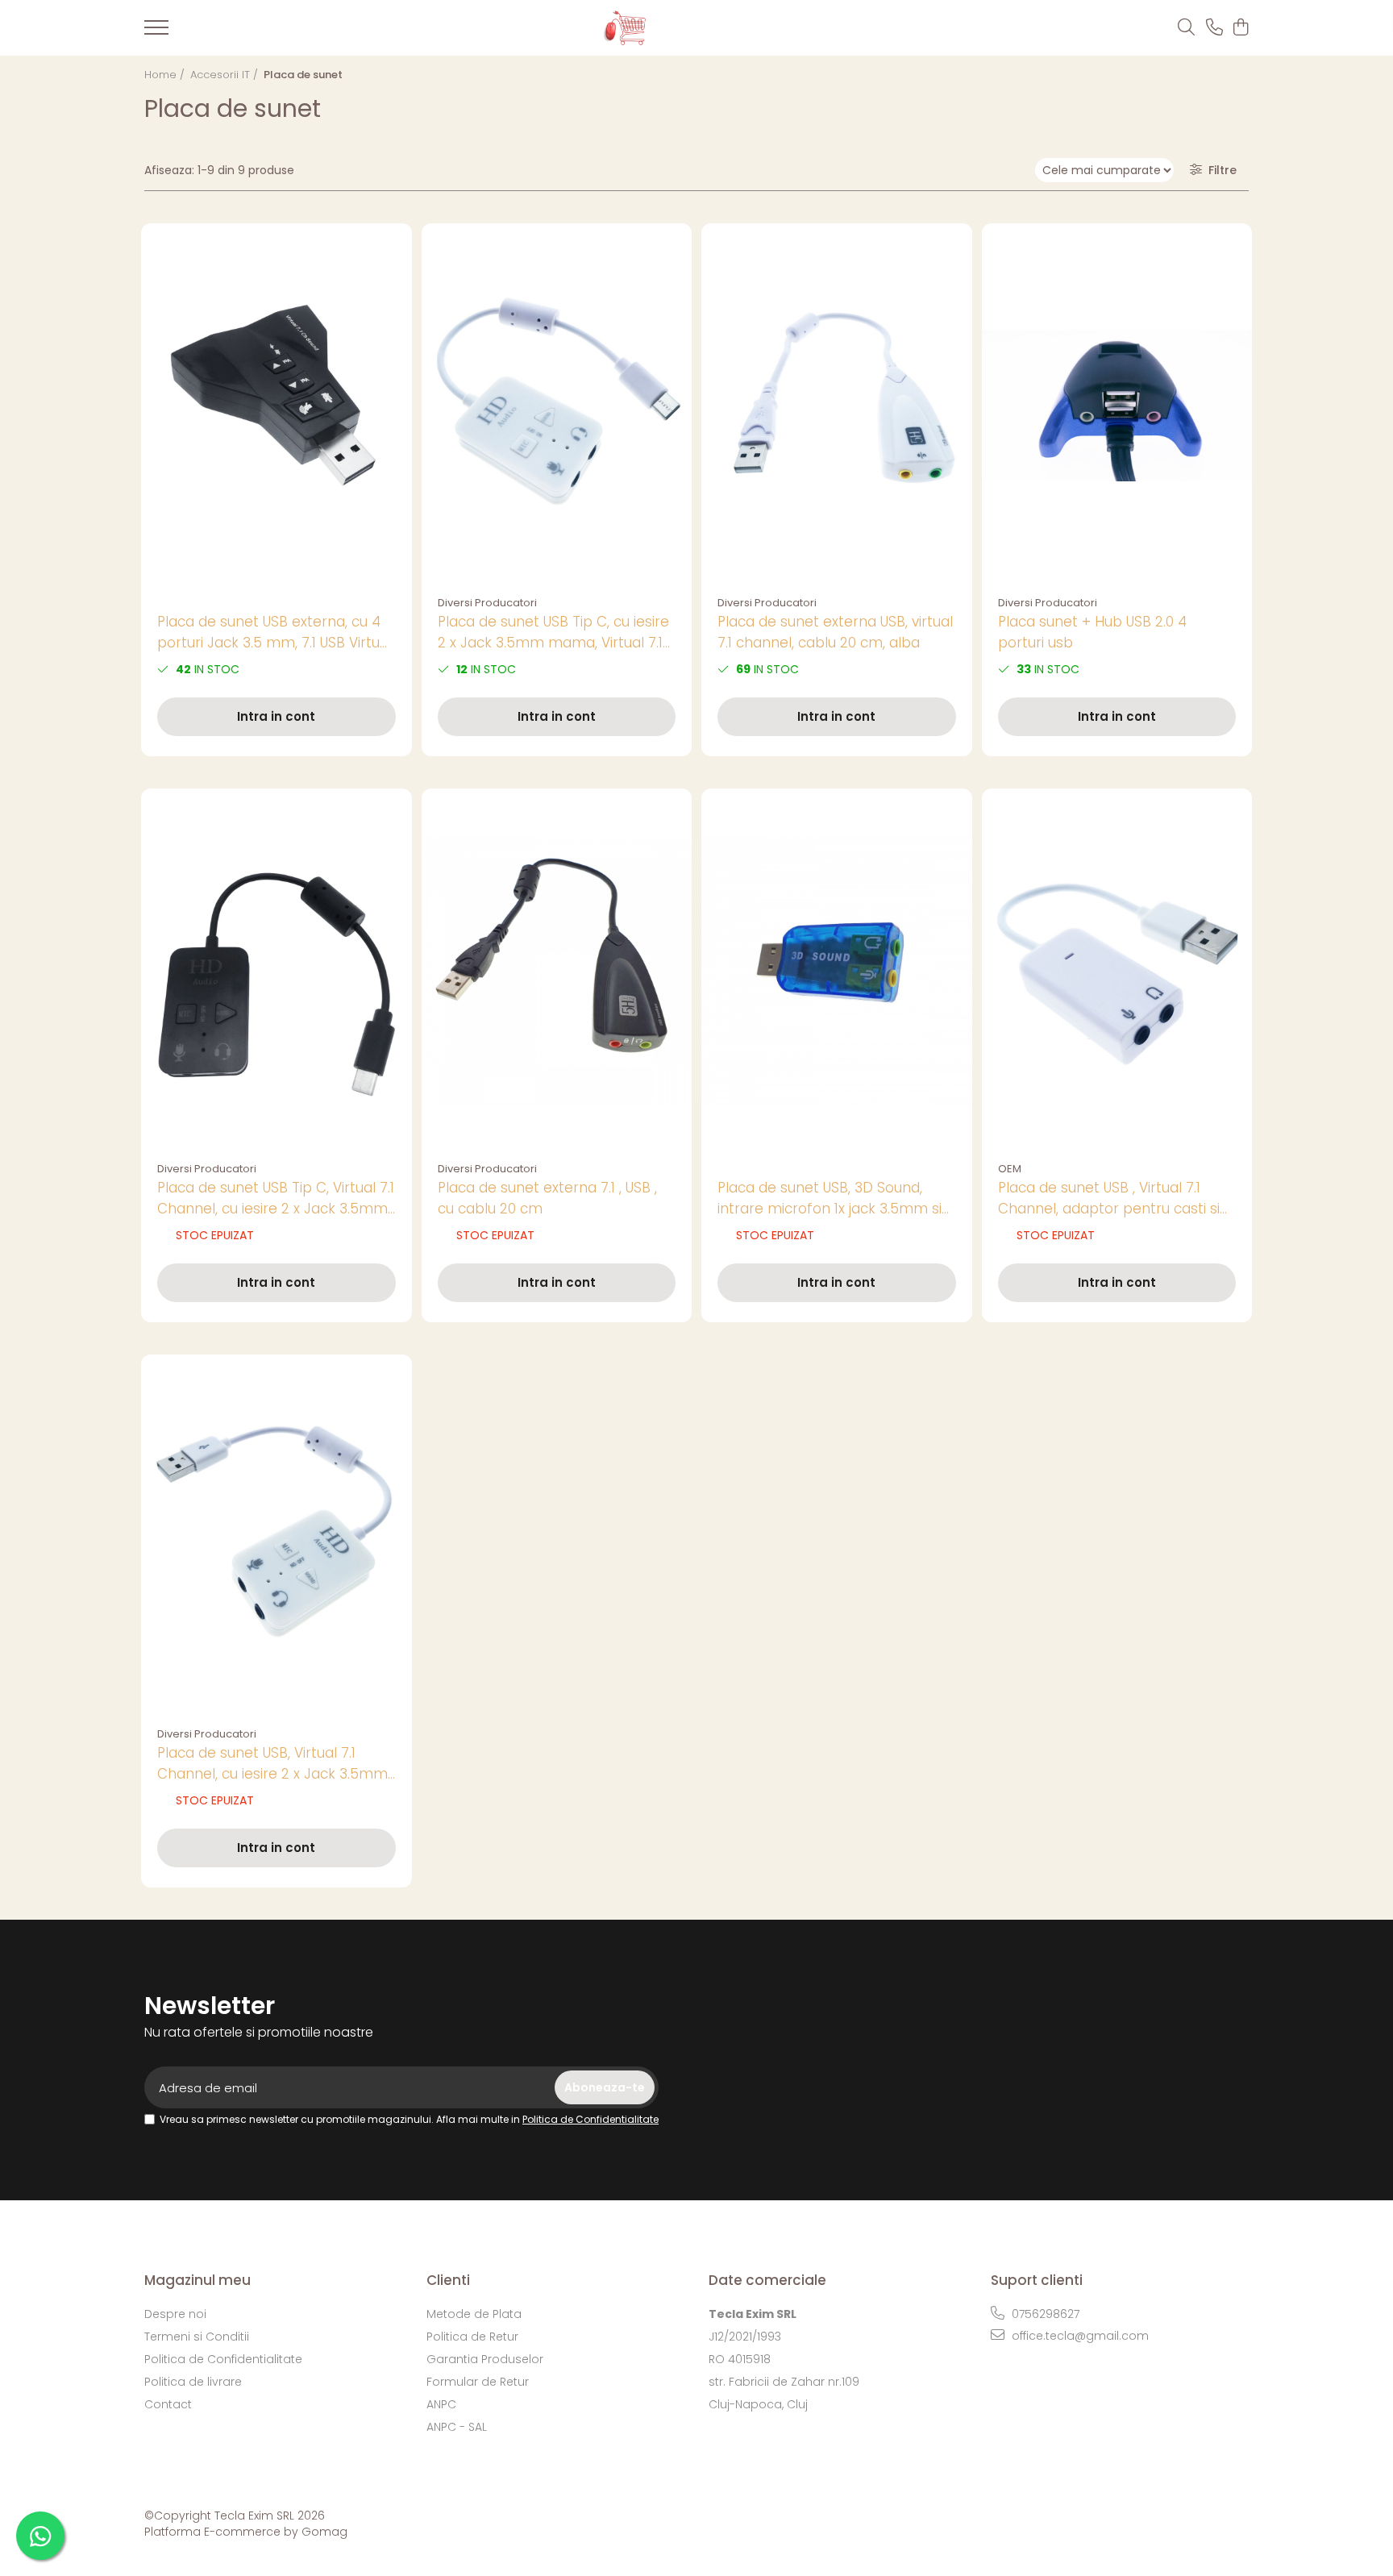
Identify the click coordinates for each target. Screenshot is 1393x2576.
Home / (166, 75)
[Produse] (156, 32)
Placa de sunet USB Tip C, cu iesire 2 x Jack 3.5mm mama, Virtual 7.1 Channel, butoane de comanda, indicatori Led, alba (553, 633)
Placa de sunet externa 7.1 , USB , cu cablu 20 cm (547, 1198)
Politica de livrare (193, 2382)
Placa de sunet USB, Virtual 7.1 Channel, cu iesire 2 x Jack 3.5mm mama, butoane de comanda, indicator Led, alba (272, 1764)
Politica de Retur (472, 2337)
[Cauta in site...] (1186, 28)
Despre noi (175, 2314)
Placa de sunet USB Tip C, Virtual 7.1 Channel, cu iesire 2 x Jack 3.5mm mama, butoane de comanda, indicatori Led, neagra (276, 1199)
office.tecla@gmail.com (1079, 2336)
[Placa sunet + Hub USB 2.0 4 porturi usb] (1117, 406)
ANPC (441, 2404)
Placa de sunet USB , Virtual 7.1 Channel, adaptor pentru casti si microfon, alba (1109, 1199)
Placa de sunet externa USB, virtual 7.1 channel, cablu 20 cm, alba (835, 632)
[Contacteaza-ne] (1214, 28)
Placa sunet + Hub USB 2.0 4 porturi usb (1092, 632)
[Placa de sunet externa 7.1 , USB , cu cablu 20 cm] (557, 971)
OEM (1010, 1169)
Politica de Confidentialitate (590, 2119)
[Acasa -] (670, 28)
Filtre (1219, 170)
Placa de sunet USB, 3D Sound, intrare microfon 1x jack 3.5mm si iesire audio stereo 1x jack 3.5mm (830, 1199)
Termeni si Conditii (197, 2337)
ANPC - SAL (457, 2427)
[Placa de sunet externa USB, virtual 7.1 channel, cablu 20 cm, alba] (837, 406)
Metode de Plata (474, 2314)
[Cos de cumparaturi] (1240, 28)
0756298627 (1044, 2314)
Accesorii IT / (226, 75)
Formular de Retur (478, 2382)
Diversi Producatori (487, 603)
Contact (168, 2404)
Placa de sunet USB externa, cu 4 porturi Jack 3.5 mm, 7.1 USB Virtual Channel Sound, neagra (274, 633)
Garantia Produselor (485, 2359)
